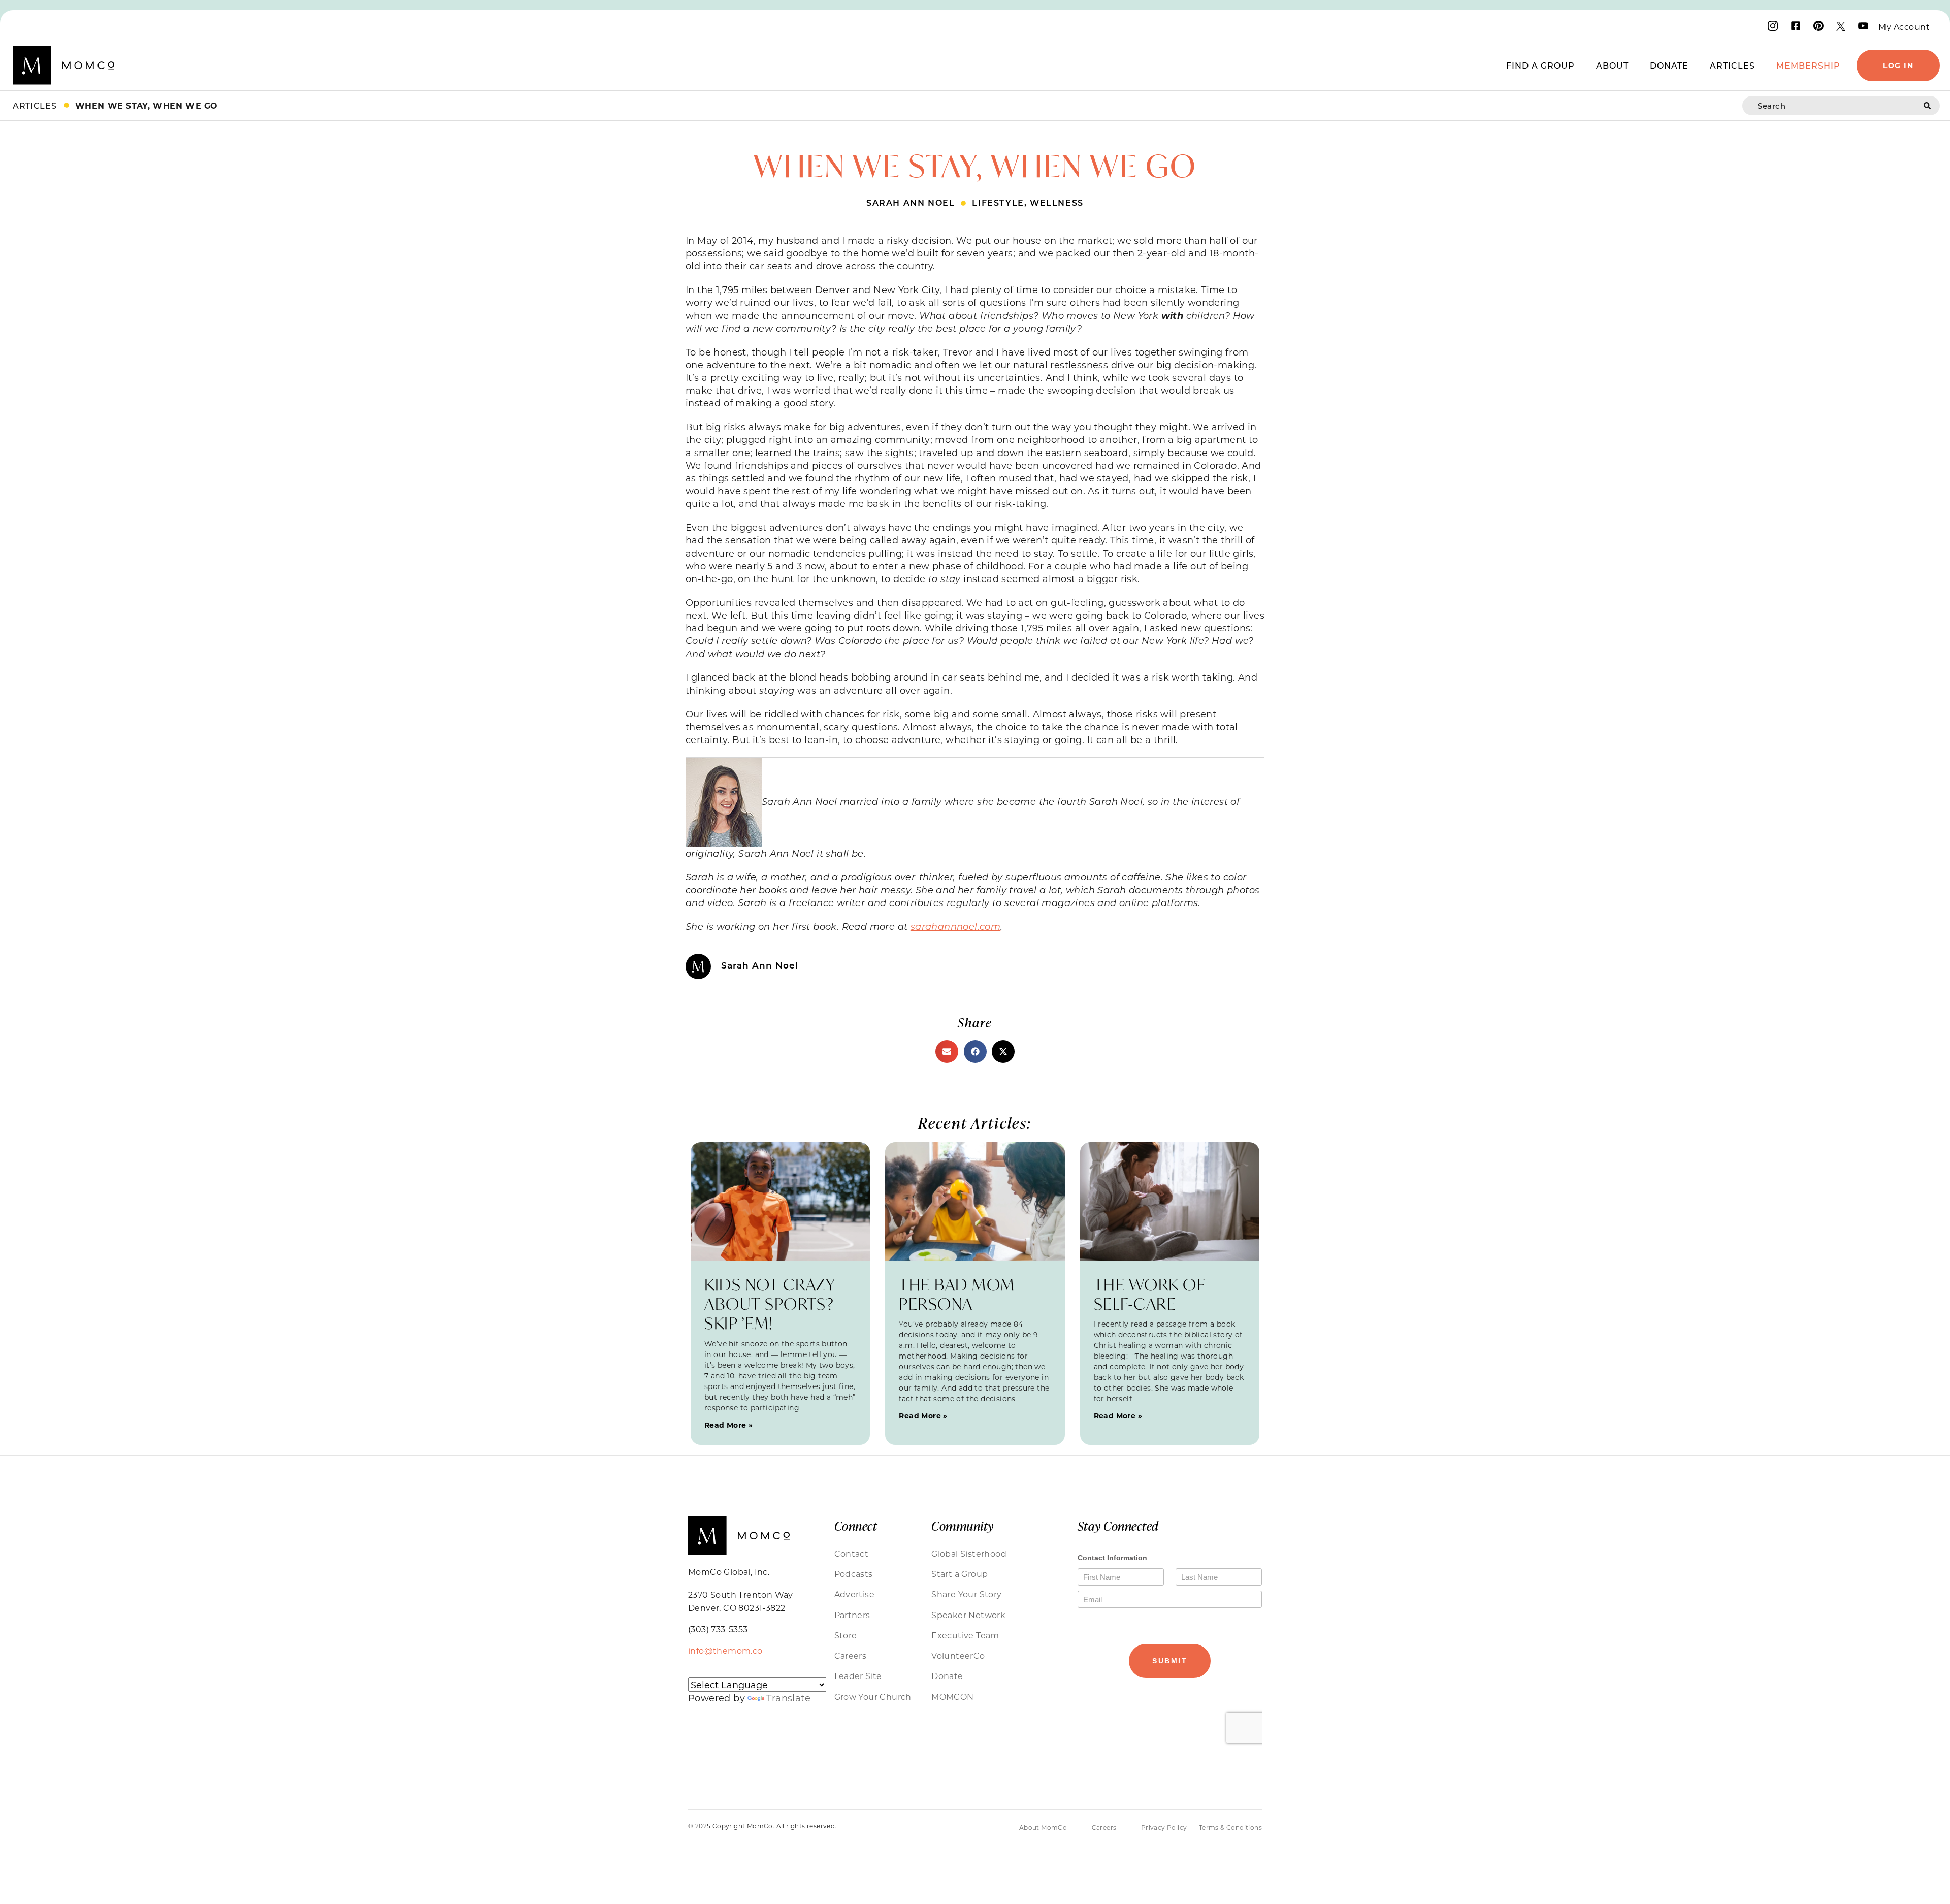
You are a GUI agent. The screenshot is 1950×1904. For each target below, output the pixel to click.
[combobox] (1833, 106)
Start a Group (960, 1574)
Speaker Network (968, 1615)
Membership (1808, 65)
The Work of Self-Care (1149, 1294)
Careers (851, 1655)
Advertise (855, 1594)
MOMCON (952, 1697)
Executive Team (965, 1635)
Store (846, 1635)
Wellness (1057, 202)
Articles (1732, 65)
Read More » (728, 1425)
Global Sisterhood (969, 1553)
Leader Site (858, 1676)
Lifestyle (998, 202)
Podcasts (854, 1574)
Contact (852, 1553)
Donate (1669, 65)
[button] (947, 1052)
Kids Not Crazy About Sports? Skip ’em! (770, 1304)
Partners (852, 1615)
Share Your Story (966, 1594)
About (1612, 65)
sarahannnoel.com (955, 926)
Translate (788, 1698)
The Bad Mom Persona (957, 1294)
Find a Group (1540, 65)
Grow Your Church (873, 1697)
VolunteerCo (958, 1655)
